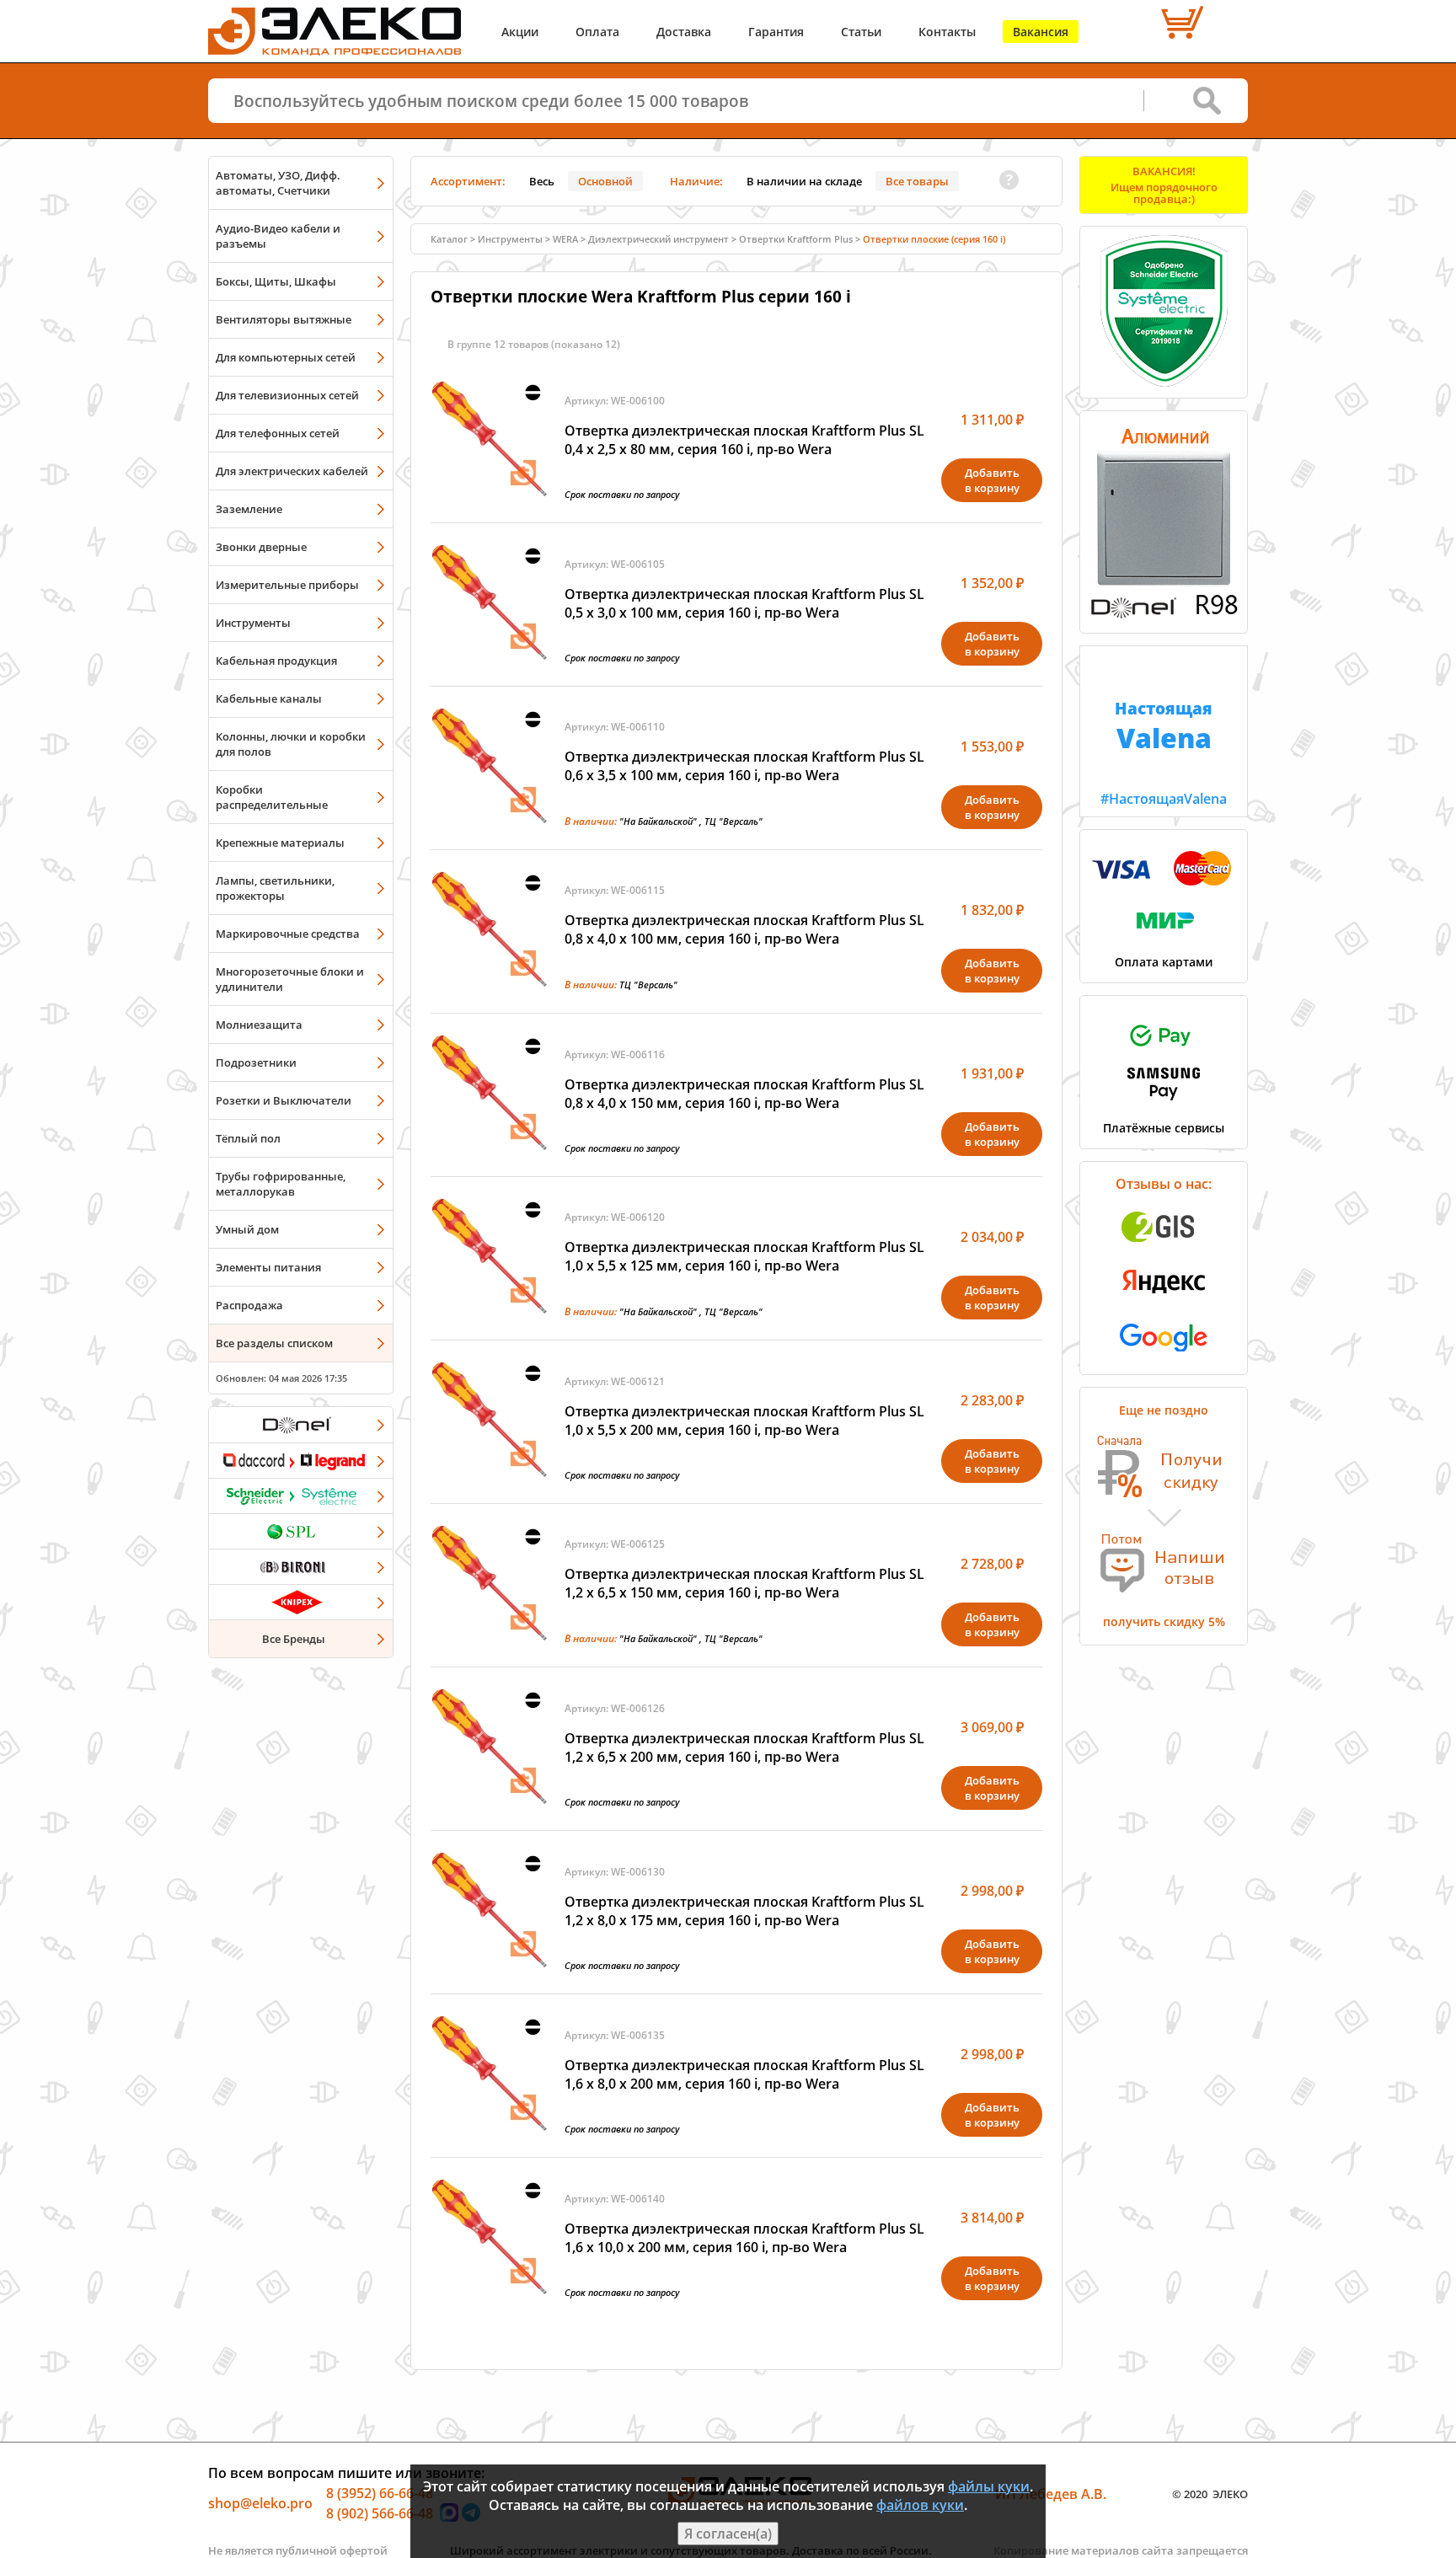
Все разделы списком (274, 1343)
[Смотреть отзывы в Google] (1164, 1357)
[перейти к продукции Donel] (301, 1425)
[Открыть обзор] (1164, 615)
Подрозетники (256, 1062)
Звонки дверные (261, 547)
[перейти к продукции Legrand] (301, 1460)
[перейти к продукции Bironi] (301, 1566)
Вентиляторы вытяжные (284, 319)
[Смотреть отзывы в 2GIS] (1164, 1247)
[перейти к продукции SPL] (301, 1531)
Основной (605, 181)
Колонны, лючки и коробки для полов (291, 744)
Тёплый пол (248, 1138)
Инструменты (253, 623)
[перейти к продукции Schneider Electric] (301, 1496)
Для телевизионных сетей (287, 395)
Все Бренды (294, 1639)
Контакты (947, 32)
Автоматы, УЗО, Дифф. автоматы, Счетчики (278, 183)
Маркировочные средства (288, 934)
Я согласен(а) (728, 2534)
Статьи (861, 32)
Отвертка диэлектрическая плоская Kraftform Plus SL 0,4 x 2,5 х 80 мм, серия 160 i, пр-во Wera (744, 440)
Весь (542, 181)
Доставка (684, 32)
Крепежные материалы (280, 843)
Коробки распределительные (272, 797)
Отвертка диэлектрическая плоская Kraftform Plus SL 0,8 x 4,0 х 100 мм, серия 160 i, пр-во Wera (744, 929)
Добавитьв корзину (992, 480)
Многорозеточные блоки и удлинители (290, 979)
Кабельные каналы (269, 698)
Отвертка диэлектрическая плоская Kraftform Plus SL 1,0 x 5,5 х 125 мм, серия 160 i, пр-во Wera (744, 1256)
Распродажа (249, 1305)
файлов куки (920, 2505)
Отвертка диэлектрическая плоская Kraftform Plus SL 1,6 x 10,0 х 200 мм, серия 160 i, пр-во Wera (744, 2238)
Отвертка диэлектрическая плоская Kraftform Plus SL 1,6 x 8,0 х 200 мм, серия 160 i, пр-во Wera (744, 2074)
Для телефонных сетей (278, 433)
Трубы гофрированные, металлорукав (281, 1184)
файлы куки (989, 2486)
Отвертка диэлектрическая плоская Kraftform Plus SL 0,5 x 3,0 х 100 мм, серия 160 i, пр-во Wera (744, 603)
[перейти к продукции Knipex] (301, 1602)
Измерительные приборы (287, 585)
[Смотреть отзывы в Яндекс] (1164, 1302)
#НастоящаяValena (1164, 752)
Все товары (917, 181)
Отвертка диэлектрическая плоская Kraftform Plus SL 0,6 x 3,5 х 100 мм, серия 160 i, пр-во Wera (744, 766)
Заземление (249, 509)
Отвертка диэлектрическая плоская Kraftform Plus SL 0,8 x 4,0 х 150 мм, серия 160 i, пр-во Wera (744, 1094)
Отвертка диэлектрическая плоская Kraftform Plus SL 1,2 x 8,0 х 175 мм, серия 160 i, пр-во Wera (744, 1911)
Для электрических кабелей (292, 471)
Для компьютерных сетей (286, 357)
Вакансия (1041, 32)
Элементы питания (268, 1267)
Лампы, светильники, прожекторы (275, 888)
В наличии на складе (804, 181)
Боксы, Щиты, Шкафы (276, 281)
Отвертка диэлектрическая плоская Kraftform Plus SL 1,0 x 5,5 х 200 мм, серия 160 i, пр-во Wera (744, 1421)
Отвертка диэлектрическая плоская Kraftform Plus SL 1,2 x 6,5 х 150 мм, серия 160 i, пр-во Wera (744, 1583)
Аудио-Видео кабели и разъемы (278, 236)
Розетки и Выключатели (284, 1100)
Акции (520, 32)
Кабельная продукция (276, 661)
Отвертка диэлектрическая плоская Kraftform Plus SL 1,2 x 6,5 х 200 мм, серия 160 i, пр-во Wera (744, 1747)
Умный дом (247, 1229)
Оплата (597, 32)
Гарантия (776, 32)
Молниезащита (259, 1025)
